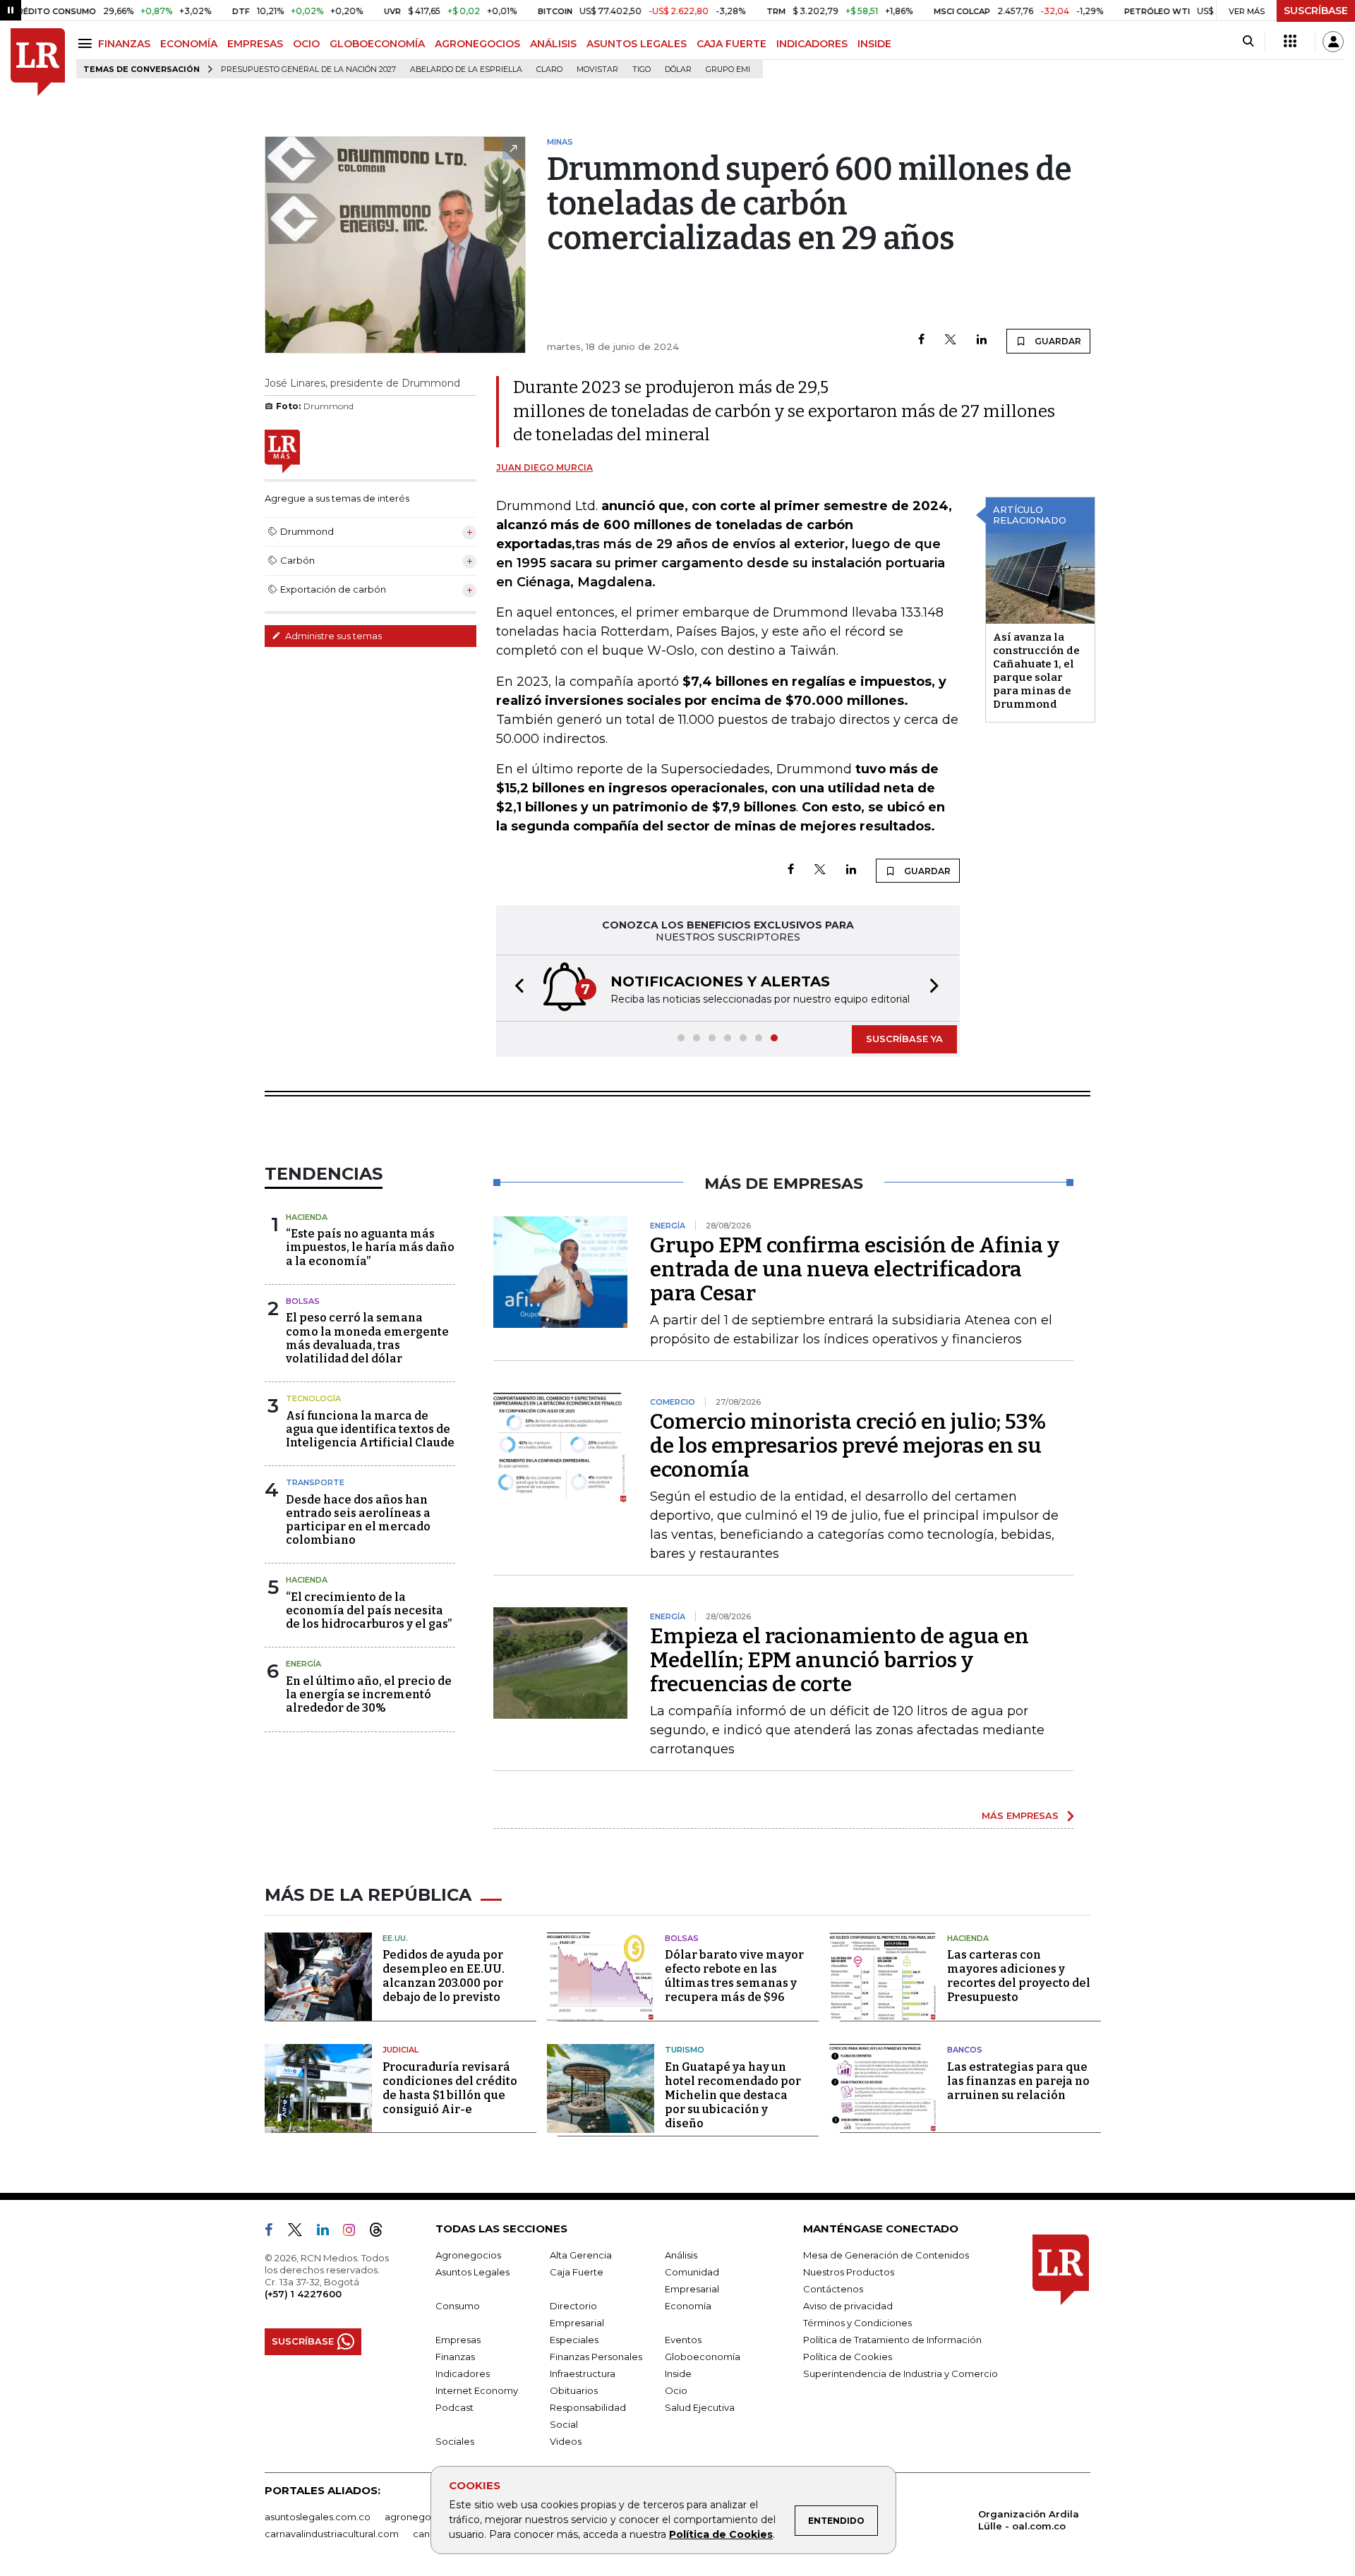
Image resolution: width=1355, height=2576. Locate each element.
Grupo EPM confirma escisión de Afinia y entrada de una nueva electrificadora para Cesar (855, 1269)
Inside (678, 2374)
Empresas (458, 2340)
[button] (515, 988)
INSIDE (874, 44)
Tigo (642, 69)
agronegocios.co (424, 2517)
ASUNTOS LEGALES (637, 44)
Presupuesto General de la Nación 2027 (308, 69)
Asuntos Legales (472, 2272)
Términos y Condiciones (857, 2323)
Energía (303, 1664)
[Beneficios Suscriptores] (1290, 42)
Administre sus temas (332, 636)
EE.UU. (395, 1938)
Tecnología (313, 1398)
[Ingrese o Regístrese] (1333, 42)
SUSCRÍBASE (1316, 11)
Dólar (678, 69)
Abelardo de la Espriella (466, 69)
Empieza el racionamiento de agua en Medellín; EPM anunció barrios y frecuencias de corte (839, 1660)
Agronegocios (468, 2255)
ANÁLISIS (553, 44)
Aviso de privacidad (848, 2306)
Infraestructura (583, 2374)
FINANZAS (124, 44)
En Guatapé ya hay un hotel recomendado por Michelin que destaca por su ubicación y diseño (733, 2095)
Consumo (458, 2306)
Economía (688, 2306)
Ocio (676, 2390)
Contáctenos (833, 2289)
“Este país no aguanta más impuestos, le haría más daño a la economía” (370, 1247)
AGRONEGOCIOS (477, 44)
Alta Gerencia (581, 2255)
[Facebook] (921, 340)
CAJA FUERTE (731, 44)
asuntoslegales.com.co (318, 2517)
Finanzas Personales (596, 2357)
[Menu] (87, 43)
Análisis (681, 2255)
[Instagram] (355, 2232)
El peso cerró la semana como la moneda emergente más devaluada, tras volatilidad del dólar (367, 1338)
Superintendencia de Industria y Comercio (901, 2374)
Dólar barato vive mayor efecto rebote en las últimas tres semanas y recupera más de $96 (734, 1976)
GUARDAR (1057, 341)
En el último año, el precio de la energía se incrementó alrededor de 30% (369, 1694)
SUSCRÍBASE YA (904, 1039)
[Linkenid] (329, 2232)
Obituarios (574, 2390)
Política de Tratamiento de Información (892, 2340)
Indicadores (463, 2374)
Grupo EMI (728, 69)
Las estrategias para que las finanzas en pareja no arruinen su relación (1018, 2081)
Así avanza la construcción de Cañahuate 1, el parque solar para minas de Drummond (1036, 671)
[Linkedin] (982, 340)
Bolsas (303, 1301)
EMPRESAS (255, 44)
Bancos (965, 2050)
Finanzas (455, 2357)
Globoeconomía (703, 2357)
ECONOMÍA (189, 44)
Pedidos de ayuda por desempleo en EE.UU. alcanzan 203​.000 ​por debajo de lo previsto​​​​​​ (444, 1976)
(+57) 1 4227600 (303, 2294)
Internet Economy (477, 2390)
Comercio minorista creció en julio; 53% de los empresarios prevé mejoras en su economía (848, 1446)
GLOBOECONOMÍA (377, 44)
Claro (549, 69)
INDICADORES (812, 44)
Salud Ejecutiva (700, 2407)
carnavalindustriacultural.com (332, 2534)
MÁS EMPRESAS (1020, 1815)
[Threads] (382, 2232)
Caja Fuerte (577, 2272)
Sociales (455, 2441)
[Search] (1248, 42)
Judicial (401, 2050)
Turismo (685, 2050)
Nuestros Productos (849, 2272)
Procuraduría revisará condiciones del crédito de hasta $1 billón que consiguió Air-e (450, 2088)
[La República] (38, 62)
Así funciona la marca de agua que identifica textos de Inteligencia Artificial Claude (370, 1429)
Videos (566, 2441)
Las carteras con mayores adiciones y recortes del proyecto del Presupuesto (1019, 1976)
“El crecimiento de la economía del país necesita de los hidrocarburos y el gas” (369, 1610)
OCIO (306, 44)
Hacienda (307, 1217)
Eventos (683, 2340)
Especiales (574, 2340)
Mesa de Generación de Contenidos (886, 2255)
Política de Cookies (721, 2534)
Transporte (315, 1482)
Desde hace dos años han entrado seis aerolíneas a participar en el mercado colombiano (358, 1520)
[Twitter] (951, 340)
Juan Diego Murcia (544, 467)
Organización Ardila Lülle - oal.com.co (1029, 2520)
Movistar (597, 69)
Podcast (454, 2407)
